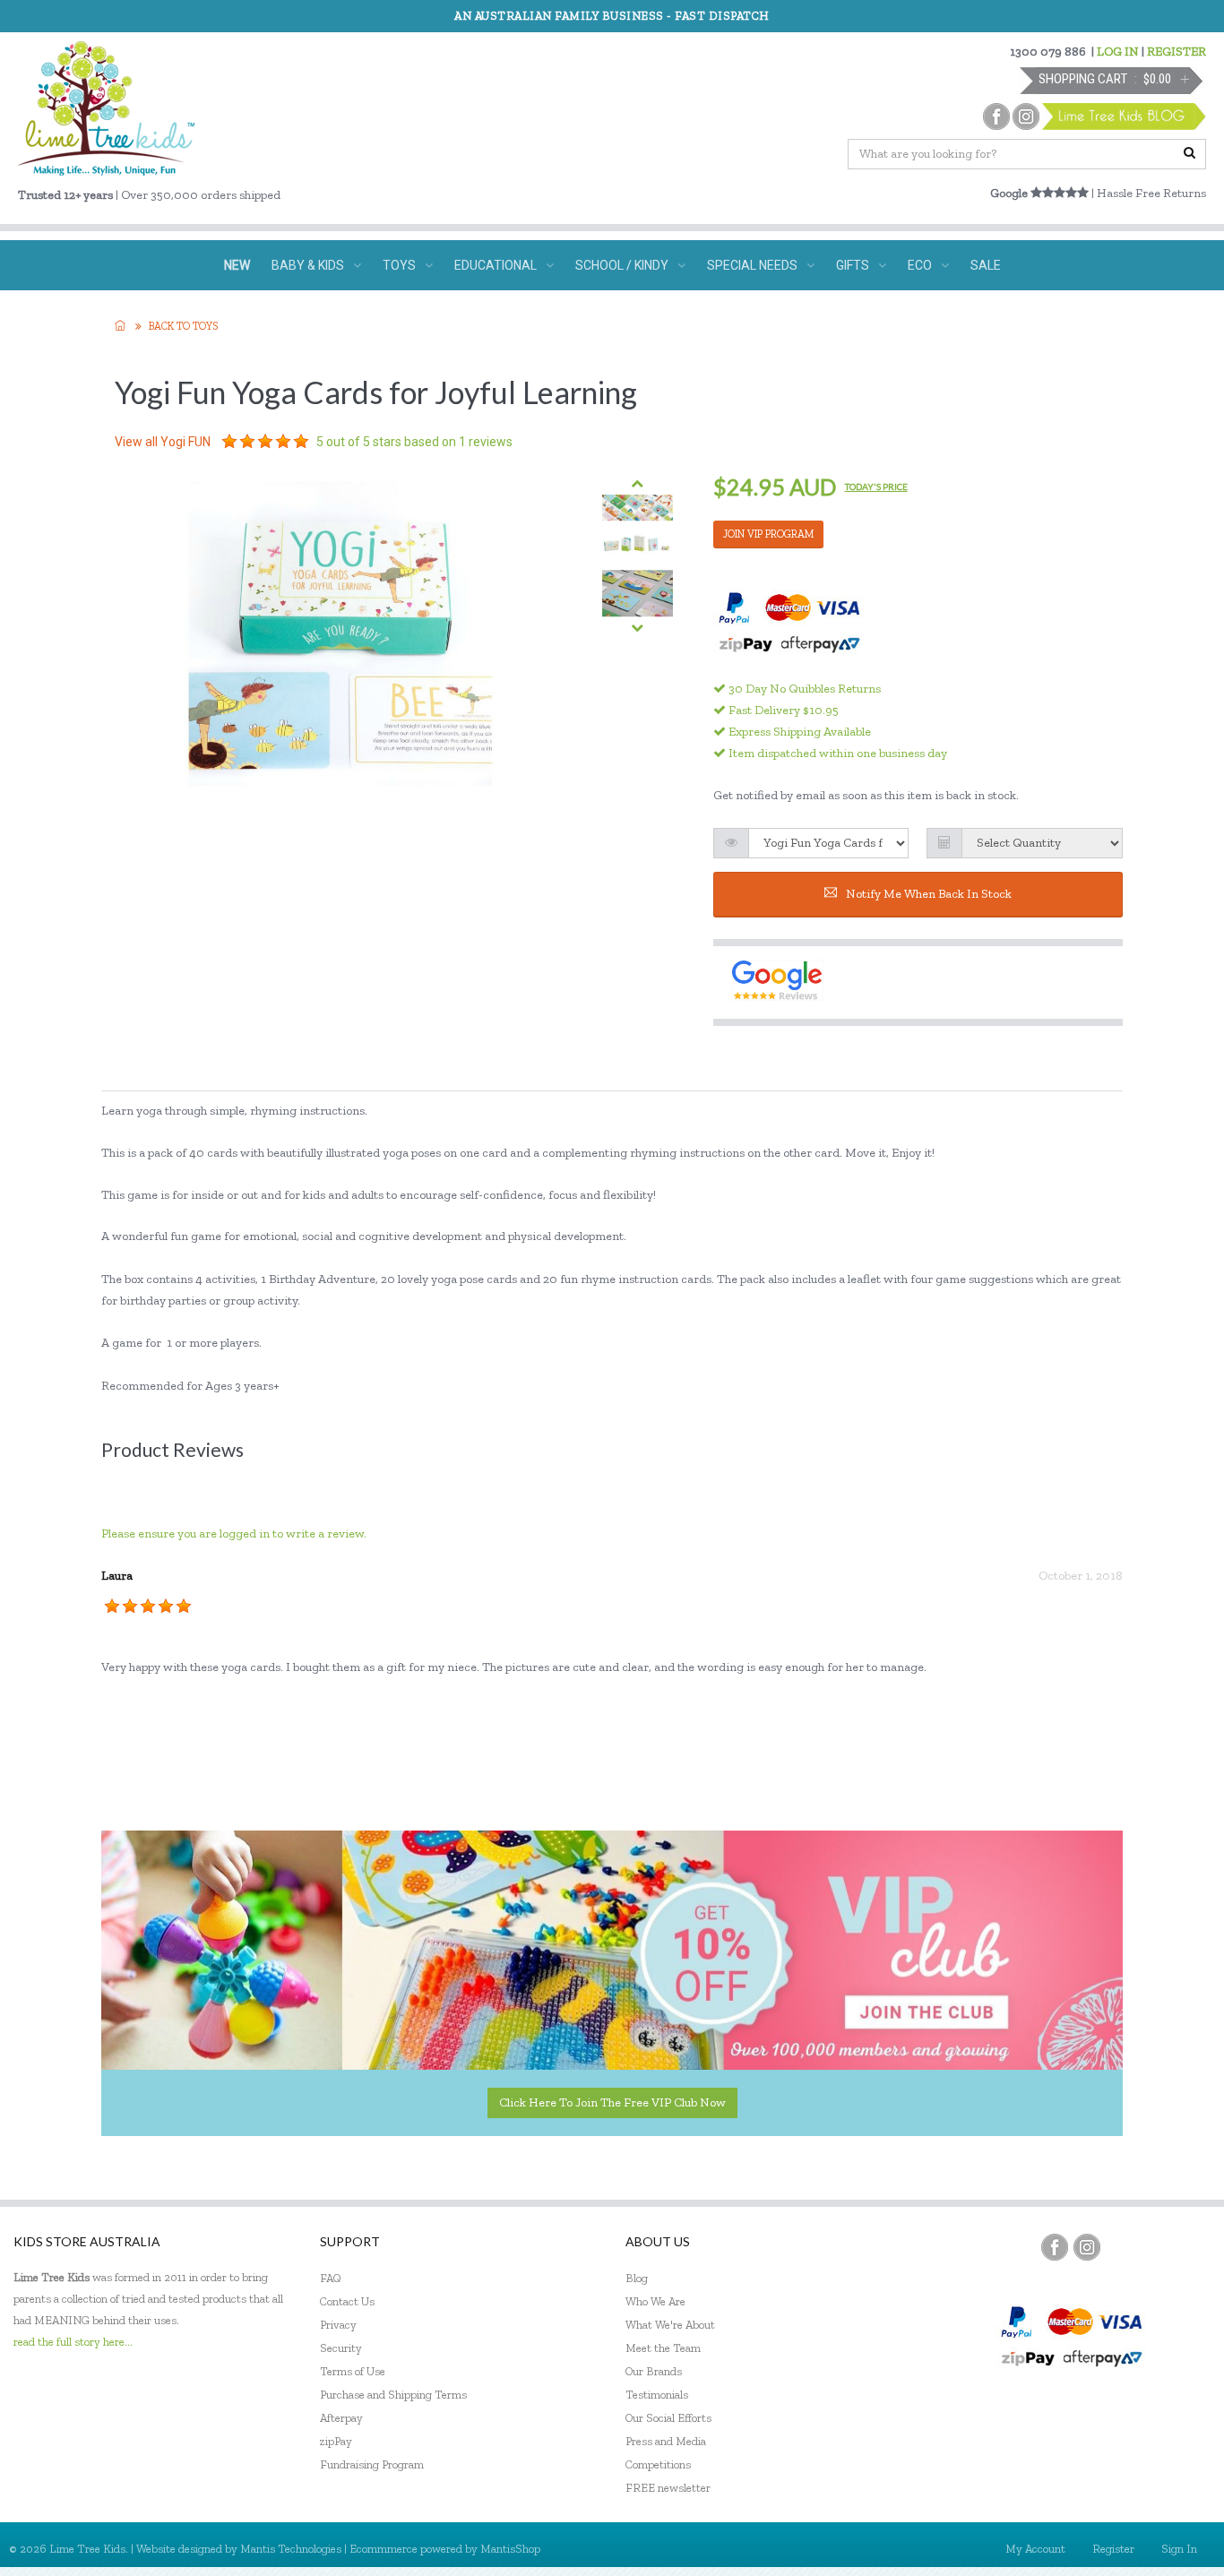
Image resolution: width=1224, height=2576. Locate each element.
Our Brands (654, 2371)
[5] (229, 442)
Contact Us (347, 2301)
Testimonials (657, 2395)
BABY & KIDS (308, 265)
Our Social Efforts (668, 2418)
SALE (986, 265)
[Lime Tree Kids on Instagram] (1087, 2247)
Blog (637, 2278)
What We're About (670, 2325)
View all (163, 442)
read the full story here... (73, 2342)
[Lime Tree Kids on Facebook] (1055, 2247)
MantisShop (510, 2549)
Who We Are (655, 2301)
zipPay (336, 2441)
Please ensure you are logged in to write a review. (234, 1534)
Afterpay (341, 2418)
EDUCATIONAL (496, 265)
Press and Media (666, 2441)
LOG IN (1118, 52)
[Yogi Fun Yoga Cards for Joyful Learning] (638, 508)
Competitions (658, 2464)
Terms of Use (353, 2371)
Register (1113, 2549)
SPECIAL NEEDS (752, 265)
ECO (920, 265)
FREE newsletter (668, 2488)
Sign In (1179, 2549)
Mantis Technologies (291, 2549)
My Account (1035, 2549)
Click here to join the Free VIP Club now (612, 2102)
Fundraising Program (372, 2464)
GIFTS (853, 265)
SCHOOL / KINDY (622, 265)
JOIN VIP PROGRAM (768, 534)
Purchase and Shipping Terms (393, 2395)
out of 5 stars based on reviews (414, 442)
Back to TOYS (183, 326)
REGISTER (1177, 52)
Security (341, 2348)
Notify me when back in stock (929, 894)
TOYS (399, 265)
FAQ (331, 2278)
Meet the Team (663, 2348)
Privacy (338, 2325)
